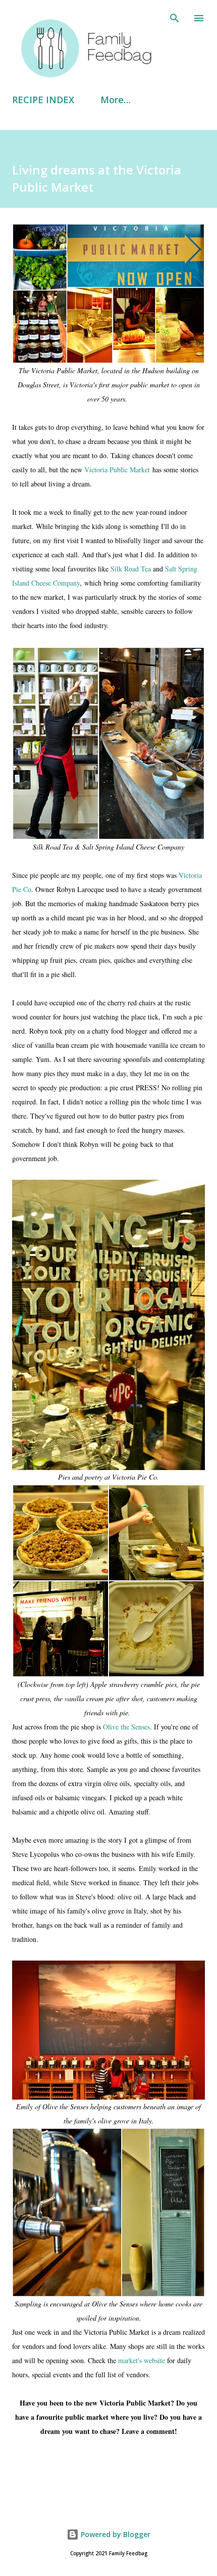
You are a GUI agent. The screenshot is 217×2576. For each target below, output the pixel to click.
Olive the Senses (126, 1727)
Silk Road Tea (131, 569)
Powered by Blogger (115, 2534)
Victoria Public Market (117, 470)
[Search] (175, 18)
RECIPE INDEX (43, 100)
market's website (142, 2360)
